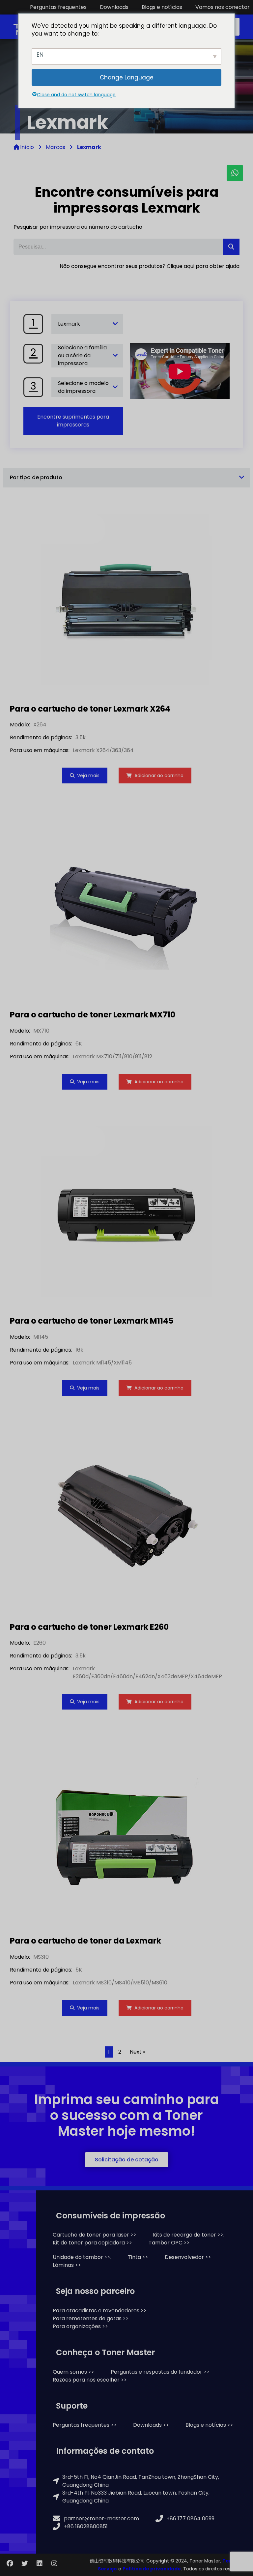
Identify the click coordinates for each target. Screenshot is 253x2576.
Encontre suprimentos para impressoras (73, 421)
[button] (127, 2160)
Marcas (56, 147)
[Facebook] (10, 2563)
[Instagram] (54, 2563)
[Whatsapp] (235, 173)
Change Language (127, 77)
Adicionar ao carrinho (159, 776)
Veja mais (88, 776)
